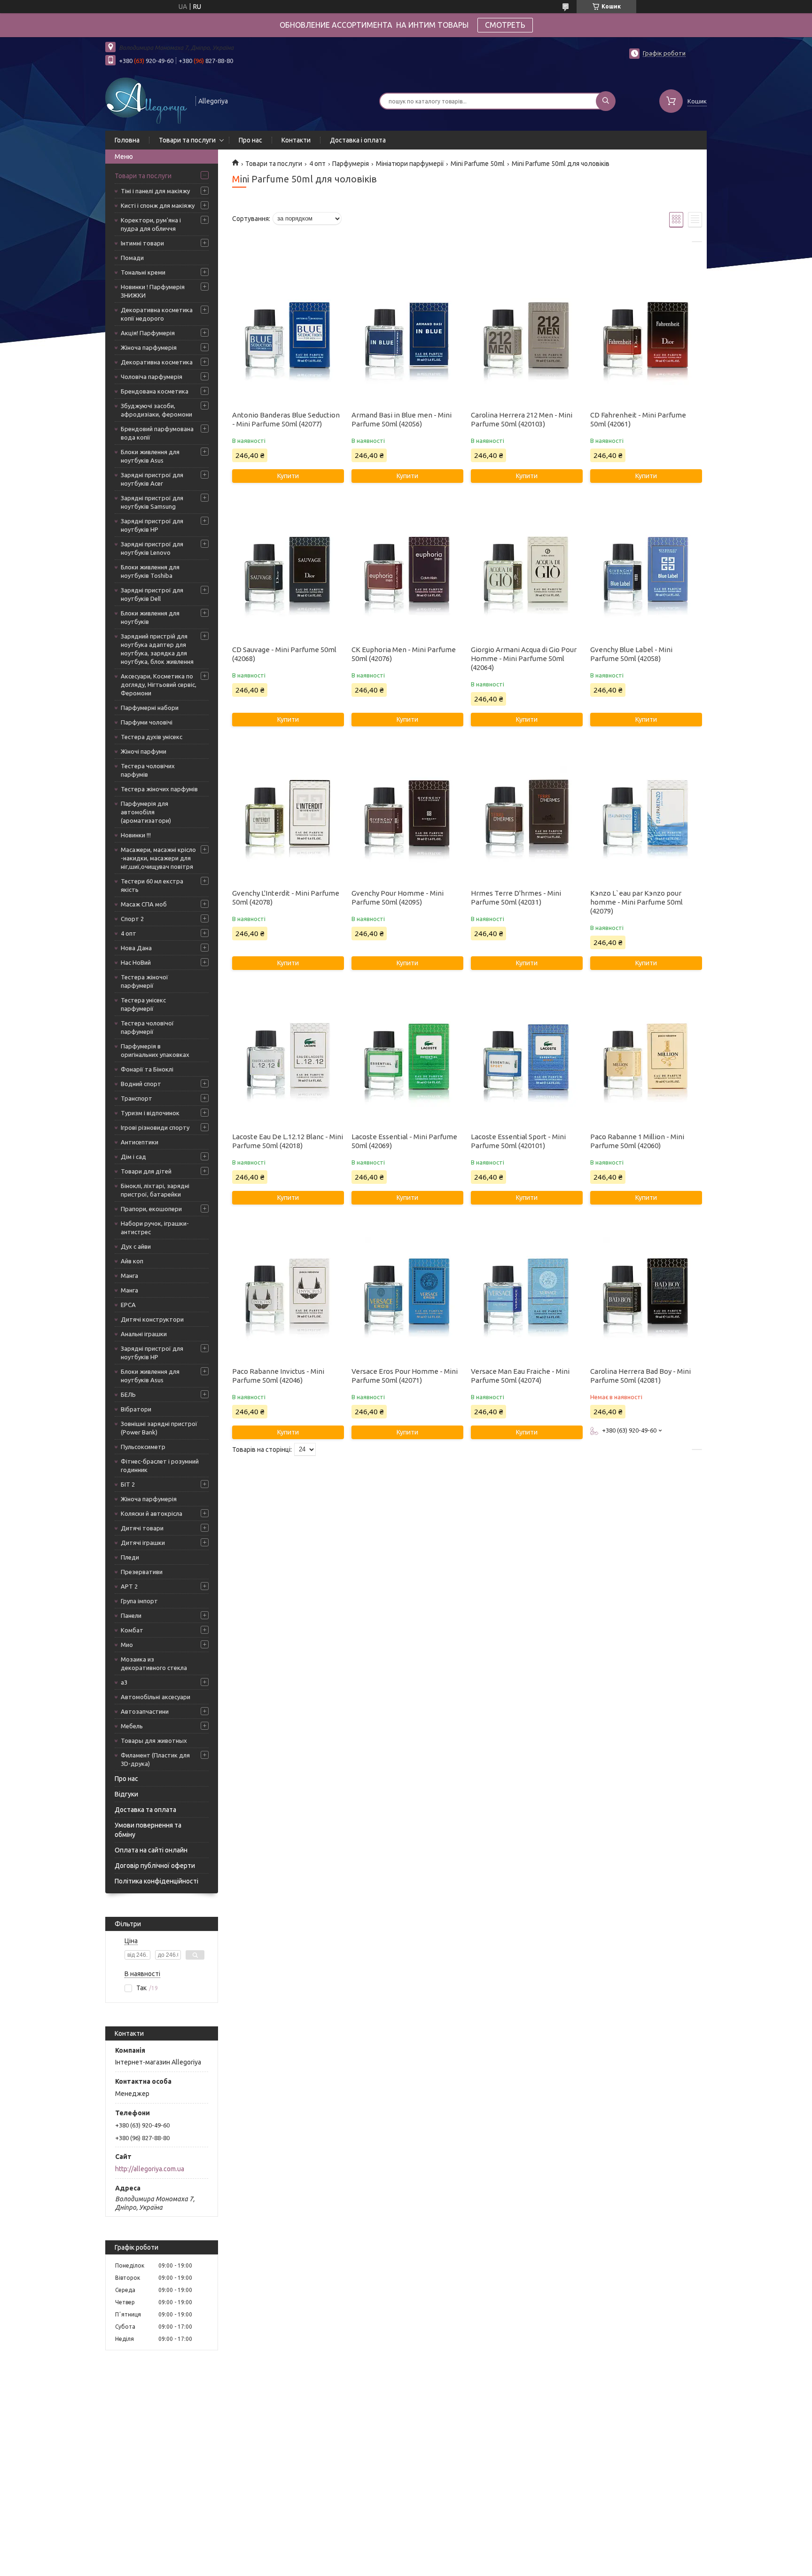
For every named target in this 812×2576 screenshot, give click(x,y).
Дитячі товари (142, 1528)
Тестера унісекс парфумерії (143, 1004)
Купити (288, 476)
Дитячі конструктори (152, 1319)
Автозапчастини (145, 1711)
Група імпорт (139, 1601)
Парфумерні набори (150, 708)
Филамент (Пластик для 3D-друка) (155, 1759)
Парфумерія (351, 164)
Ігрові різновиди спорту (155, 1127)
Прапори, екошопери (151, 1209)
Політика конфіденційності (156, 1881)
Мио (127, 1645)
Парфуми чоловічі (147, 722)
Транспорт (137, 1098)
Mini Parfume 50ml (478, 164)
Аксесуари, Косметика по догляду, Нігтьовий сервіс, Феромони (159, 685)
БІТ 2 (128, 1484)
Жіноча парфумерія (149, 347)
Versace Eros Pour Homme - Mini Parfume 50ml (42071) (405, 1376)
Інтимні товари (142, 243)
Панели (131, 1615)
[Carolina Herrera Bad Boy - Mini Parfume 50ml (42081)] (646, 1294)
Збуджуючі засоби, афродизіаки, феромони (156, 410)
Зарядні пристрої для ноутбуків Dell (152, 594)
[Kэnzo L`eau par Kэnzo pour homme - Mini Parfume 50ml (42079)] (646, 816)
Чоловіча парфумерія (152, 377)
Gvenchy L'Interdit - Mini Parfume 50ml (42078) (286, 898)
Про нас (250, 140)
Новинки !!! (136, 835)
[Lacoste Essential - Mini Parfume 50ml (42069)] (407, 1059)
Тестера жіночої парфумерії (144, 981)
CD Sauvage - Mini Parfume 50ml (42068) (284, 654)
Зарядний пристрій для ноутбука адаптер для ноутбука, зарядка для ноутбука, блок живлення (157, 649)
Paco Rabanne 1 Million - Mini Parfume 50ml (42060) (637, 1141)
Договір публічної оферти (155, 1866)
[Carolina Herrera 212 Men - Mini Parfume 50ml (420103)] (527, 338)
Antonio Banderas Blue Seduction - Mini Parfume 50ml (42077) (286, 419)
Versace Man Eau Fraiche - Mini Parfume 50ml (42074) (520, 1376)
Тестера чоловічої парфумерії (147, 1027)
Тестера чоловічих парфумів (148, 770)
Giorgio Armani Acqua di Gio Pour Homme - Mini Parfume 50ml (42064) (524, 658)
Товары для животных (154, 1741)
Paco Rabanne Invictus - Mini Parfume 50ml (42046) (278, 1376)
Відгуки (126, 1794)
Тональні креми (143, 272)
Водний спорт (141, 1084)
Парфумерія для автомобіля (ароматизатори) (146, 812)
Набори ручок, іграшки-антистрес (155, 1228)
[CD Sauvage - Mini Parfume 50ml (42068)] (288, 572)
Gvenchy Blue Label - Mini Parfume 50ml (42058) (631, 654)
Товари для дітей (146, 1171)
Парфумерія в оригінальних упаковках (155, 1050)
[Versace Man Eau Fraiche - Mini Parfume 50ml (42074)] (527, 1294)
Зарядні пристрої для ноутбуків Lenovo (152, 548)
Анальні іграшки (144, 1334)
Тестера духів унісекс (152, 737)
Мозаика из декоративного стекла (154, 1663)
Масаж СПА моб (144, 904)
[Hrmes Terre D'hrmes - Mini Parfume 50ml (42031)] (527, 816)
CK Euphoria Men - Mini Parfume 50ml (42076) (404, 654)
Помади (132, 258)
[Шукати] (606, 101)
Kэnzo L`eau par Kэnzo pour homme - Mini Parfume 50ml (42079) (636, 902)
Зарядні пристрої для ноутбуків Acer (152, 479)
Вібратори (136, 1409)
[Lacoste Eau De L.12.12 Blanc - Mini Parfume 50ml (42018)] (288, 1059)
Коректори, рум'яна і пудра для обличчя (151, 224)
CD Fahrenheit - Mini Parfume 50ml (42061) (638, 419)
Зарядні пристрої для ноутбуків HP (152, 525)
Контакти (296, 140)
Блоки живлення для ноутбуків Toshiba (150, 571)
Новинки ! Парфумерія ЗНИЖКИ (153, 291)
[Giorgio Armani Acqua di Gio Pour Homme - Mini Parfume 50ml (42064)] (527, 572)
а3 (124, 1682)
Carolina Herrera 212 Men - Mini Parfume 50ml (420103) (522, 419)
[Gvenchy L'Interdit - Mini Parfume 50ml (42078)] (288, 816)
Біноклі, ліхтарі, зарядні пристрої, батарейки (155, 1190)
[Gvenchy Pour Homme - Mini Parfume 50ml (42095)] (407, 816)
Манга (129, 1276)
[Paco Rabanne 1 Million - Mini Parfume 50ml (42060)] (646, 1059)
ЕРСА (128, 1305)
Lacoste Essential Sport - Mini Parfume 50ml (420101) (518, 1141)
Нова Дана (136, 948)
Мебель (132, 1726)
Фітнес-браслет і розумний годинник (160, 1465)
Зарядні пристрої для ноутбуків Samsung (152, 502)
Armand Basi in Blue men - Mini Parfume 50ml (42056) (402, 419)
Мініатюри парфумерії (410, 164)
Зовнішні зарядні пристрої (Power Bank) (159, 1428)
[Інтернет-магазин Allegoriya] (146, 100)
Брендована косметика (155, 391)
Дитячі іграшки (143, 1543)
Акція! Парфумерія (148, 333)
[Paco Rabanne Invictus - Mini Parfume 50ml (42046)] (288, 1294)
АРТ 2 (129, 1586)
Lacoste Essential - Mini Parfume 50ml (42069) (404, 1141)
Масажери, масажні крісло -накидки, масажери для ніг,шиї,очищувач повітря (158, 858)
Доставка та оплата (145, 1810)
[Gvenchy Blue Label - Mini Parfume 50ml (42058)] (646, 572)
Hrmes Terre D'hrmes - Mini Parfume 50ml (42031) (516, 898)
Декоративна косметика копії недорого (157, 314)
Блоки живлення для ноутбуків (150, 617)
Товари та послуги (187, 140)
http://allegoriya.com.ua (150, 2169)
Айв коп (132, 1261)
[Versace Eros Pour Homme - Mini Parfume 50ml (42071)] (407, 1294)
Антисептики (140, 1142)
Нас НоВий (136, 962)
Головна (127, 140)
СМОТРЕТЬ (505, 25)
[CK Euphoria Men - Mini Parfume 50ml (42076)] (407, 572)
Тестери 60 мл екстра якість (152, 885)
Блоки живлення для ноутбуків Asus (150, 456)
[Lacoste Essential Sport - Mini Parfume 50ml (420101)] (527, 1059)
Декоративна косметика (157, 362)
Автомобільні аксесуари (156, 1697)
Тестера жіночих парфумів (159, 789)
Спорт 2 (132, 919)
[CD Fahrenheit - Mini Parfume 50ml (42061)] (646, 338)
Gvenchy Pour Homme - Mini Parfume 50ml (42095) (398, 898)
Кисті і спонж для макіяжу (158, 205)
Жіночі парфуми (144, 751)
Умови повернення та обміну (148, 1830)
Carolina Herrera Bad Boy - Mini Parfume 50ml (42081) (640, 1376)
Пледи (130, 1557)
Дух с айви (136, 1246)
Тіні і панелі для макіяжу (155, 191)
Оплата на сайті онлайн (151, 1850)
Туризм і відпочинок (150, 1113)
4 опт (129, 933)
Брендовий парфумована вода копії (157, 433)
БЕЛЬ (128, 1394)
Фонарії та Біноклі (147, 1069)
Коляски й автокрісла (152, 1513)
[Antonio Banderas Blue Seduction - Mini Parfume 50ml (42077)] (288, 338)
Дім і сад (133, 1157)
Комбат (132, 1630)
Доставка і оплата (358, 140)
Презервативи (142, 1572)
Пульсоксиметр (143, 1447)
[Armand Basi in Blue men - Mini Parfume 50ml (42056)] (407, 338)
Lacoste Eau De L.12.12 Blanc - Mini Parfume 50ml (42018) (288, 1141)
